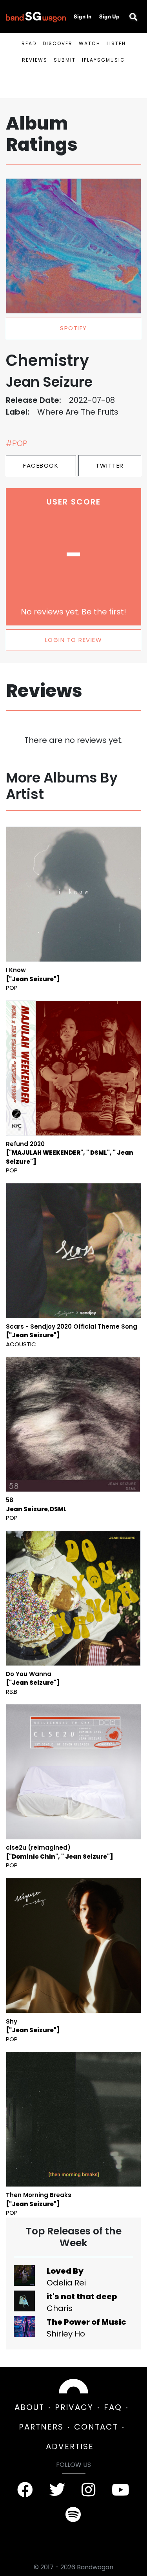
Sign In (83, 16)
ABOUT (29, 2407)
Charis (60, 2308)
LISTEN (116, 43)
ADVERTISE (70, 2446)
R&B (12, 1692)
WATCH (90, 43)
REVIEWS (35, 60)
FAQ (113, 2407)
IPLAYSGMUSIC (103, 60)
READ (29, 43)
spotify (73, 328)
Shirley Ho (66, 2334)
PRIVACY (74, 2407)
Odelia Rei (66, 2283)
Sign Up (109, 16)
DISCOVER (58, 43)
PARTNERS (41, 2427)
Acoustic (21, 1344)
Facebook (41, 465)
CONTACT (96, 2427)
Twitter (110, 465)
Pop (12, 988)
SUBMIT (65, 60)
